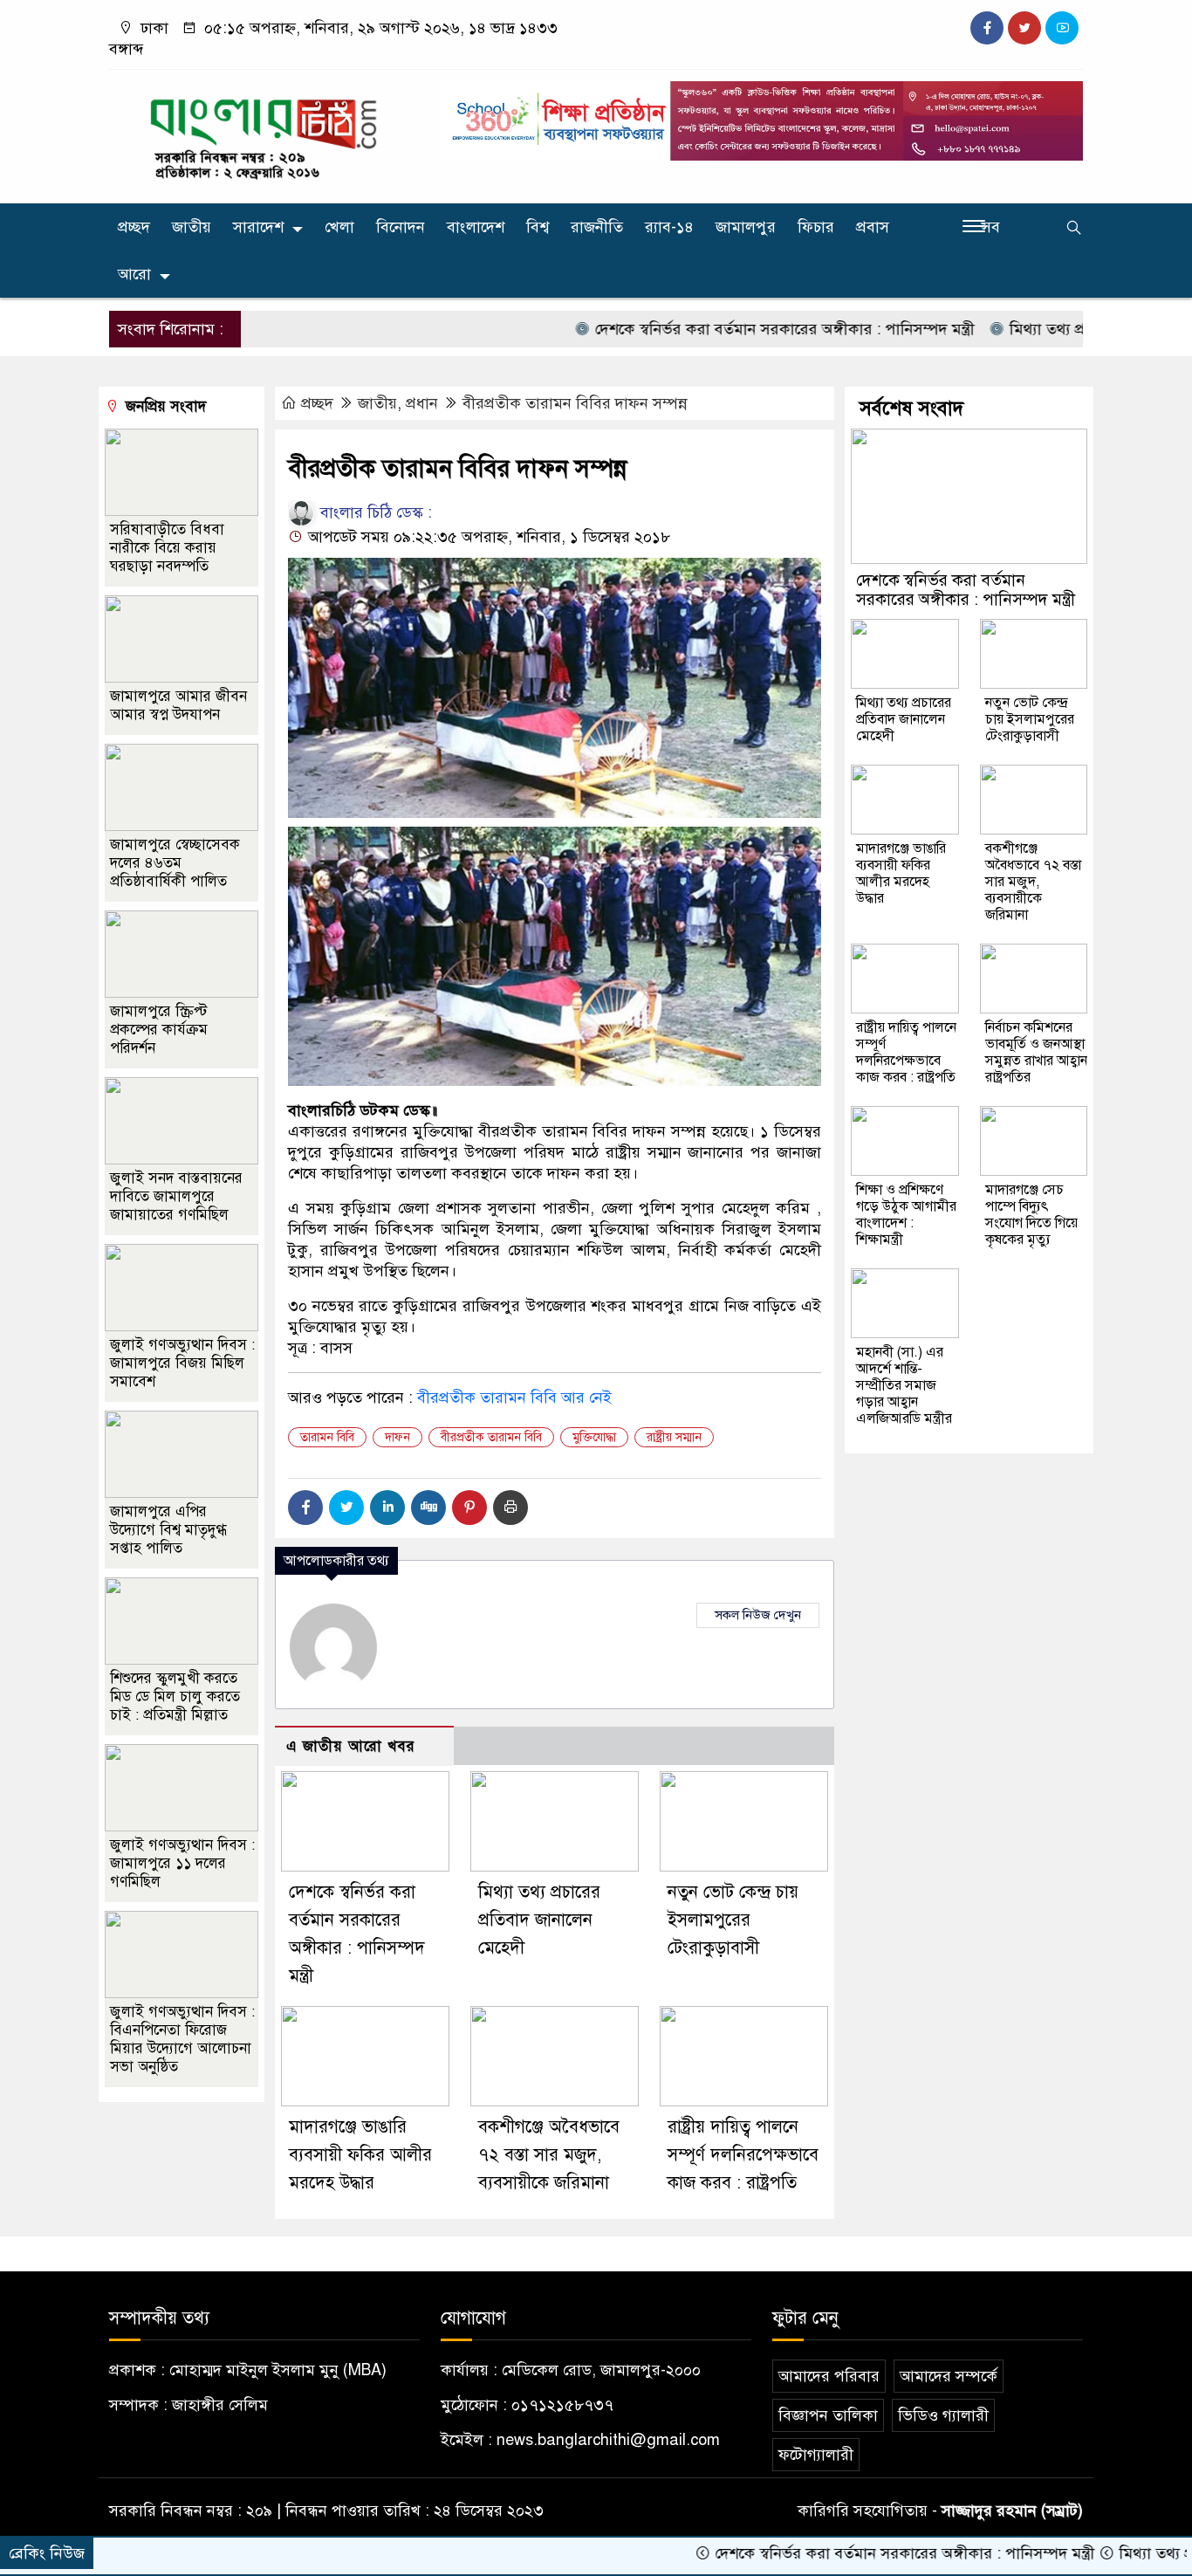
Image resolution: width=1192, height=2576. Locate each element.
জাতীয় (192, 227)
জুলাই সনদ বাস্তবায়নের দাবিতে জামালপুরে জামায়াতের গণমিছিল (176, 1196)
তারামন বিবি (327, 1437)
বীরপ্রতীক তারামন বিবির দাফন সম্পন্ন (575, 403)
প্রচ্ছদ (134, 227)
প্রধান (422, 403)
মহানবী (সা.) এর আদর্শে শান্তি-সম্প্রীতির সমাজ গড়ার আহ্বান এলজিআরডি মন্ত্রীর (904, 1385)
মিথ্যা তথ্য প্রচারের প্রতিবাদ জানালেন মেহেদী (539, 1920)
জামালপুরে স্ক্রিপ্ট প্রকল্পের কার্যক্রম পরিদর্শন (159, 1030)
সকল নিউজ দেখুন (758, 1615)
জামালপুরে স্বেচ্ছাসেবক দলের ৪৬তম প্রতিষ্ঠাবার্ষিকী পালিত (175, 863)
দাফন (397, 1437)
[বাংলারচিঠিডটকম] (264, 133)
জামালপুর (746, 227)
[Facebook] (305, 1508)
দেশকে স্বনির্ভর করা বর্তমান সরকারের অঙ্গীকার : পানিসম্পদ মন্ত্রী (718, 329)
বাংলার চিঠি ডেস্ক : (374, 512)
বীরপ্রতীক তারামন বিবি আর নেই (514, 1398)
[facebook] (987, 28)
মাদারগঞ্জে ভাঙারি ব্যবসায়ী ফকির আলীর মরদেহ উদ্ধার (360, 2155)
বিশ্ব (538, 227)
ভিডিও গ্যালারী (943, 2415)
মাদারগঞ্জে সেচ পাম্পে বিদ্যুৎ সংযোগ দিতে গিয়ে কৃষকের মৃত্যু (1031, 1215)
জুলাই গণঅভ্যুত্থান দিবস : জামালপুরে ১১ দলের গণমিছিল (182, 1863)
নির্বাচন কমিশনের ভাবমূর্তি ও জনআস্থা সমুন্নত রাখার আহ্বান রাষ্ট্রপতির (1036, 1052)
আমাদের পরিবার (829, 2376)
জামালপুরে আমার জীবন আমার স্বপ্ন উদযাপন (178, 705)
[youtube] (1062, 28)
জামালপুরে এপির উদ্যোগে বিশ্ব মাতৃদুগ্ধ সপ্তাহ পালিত (168, 1530)
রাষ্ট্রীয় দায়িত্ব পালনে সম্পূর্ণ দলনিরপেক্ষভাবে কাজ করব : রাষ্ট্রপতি (743, 2155)
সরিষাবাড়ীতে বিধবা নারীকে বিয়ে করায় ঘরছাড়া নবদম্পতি (167, 548)
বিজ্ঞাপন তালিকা (828, 2415)
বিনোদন (401, 227)
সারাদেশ (258, 227)
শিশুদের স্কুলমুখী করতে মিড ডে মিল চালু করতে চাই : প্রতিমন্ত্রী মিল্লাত (175, 1697)
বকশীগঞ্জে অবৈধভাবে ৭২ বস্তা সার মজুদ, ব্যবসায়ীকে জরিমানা (549, 2155)
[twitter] (1024, 28)
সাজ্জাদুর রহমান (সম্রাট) (1012, 2511)
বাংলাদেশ (476, 227)
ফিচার (816, 227)
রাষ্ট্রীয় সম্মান (674, 1437)
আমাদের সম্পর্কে (949, 2376)
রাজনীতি (597, 227)
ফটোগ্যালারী (816, 2455)
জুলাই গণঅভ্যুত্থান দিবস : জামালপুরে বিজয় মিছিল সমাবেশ (182, 1363)
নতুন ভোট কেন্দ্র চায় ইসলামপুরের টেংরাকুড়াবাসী (733, 1920)
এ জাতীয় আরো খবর (351, 1746)
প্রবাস (873, 227)
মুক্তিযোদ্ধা (594, 1437)
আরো (134, 274)
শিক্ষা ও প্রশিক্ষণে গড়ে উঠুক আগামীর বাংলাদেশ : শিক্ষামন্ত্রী (906, 1215)
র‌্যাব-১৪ (669, 227)
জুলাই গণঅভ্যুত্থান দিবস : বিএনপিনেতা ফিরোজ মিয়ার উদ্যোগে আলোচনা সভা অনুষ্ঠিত (182, 2039)
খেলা (339, 227)
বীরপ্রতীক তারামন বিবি (491, 1437)
